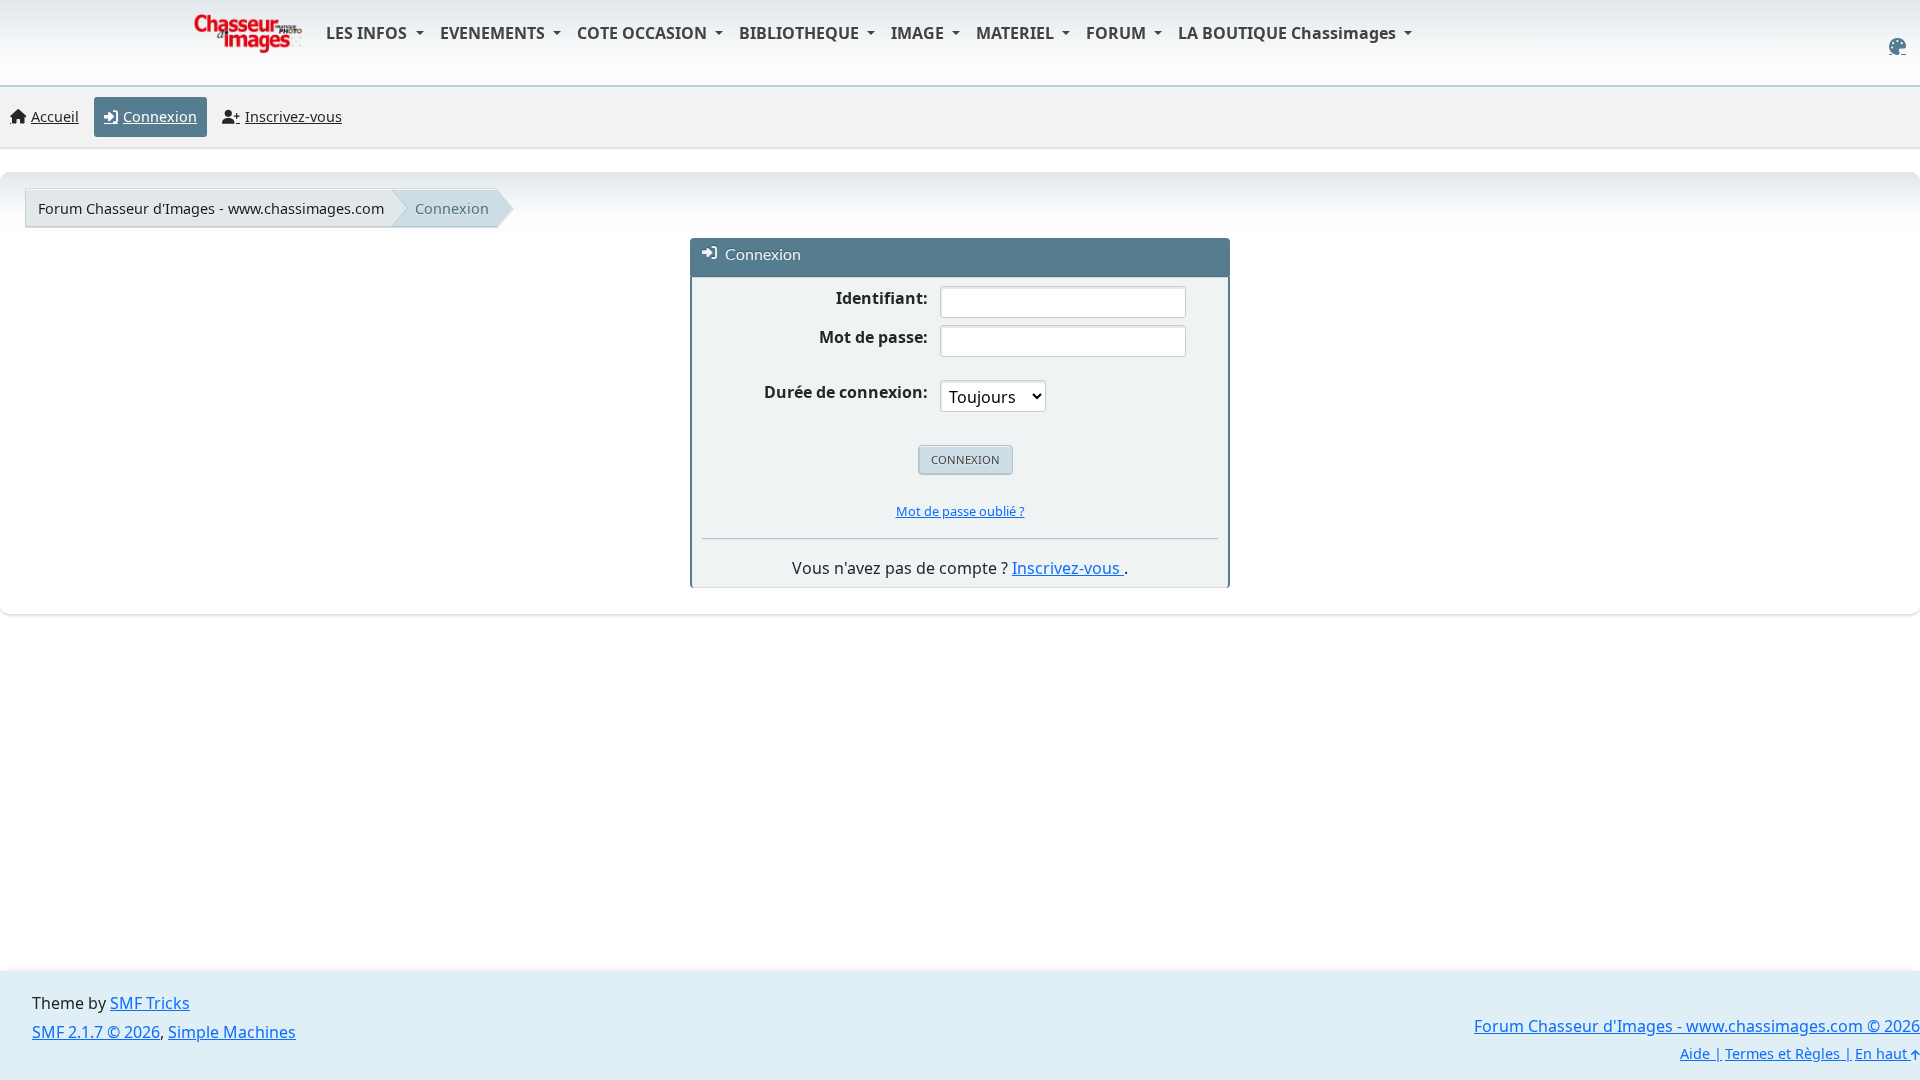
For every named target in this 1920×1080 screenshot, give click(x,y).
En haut (1883, 1053)
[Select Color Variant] (1897, 46)
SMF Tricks (150, 1003)
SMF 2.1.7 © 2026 (96, 1032)
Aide (1695, 1053)
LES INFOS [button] (368, 33)
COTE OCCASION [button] (644, 33)
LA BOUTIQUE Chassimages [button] (1289, 33)
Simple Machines (232, 1032)
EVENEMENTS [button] (494, 33)
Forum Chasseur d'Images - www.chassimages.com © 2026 (1697, 1026)
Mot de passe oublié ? (960, 511)
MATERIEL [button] (1017, 33)
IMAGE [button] (919, 33)
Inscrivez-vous (1068, 568)
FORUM (1118, 33)
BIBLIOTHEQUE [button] (801, 33)
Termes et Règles (1782, 1053)
